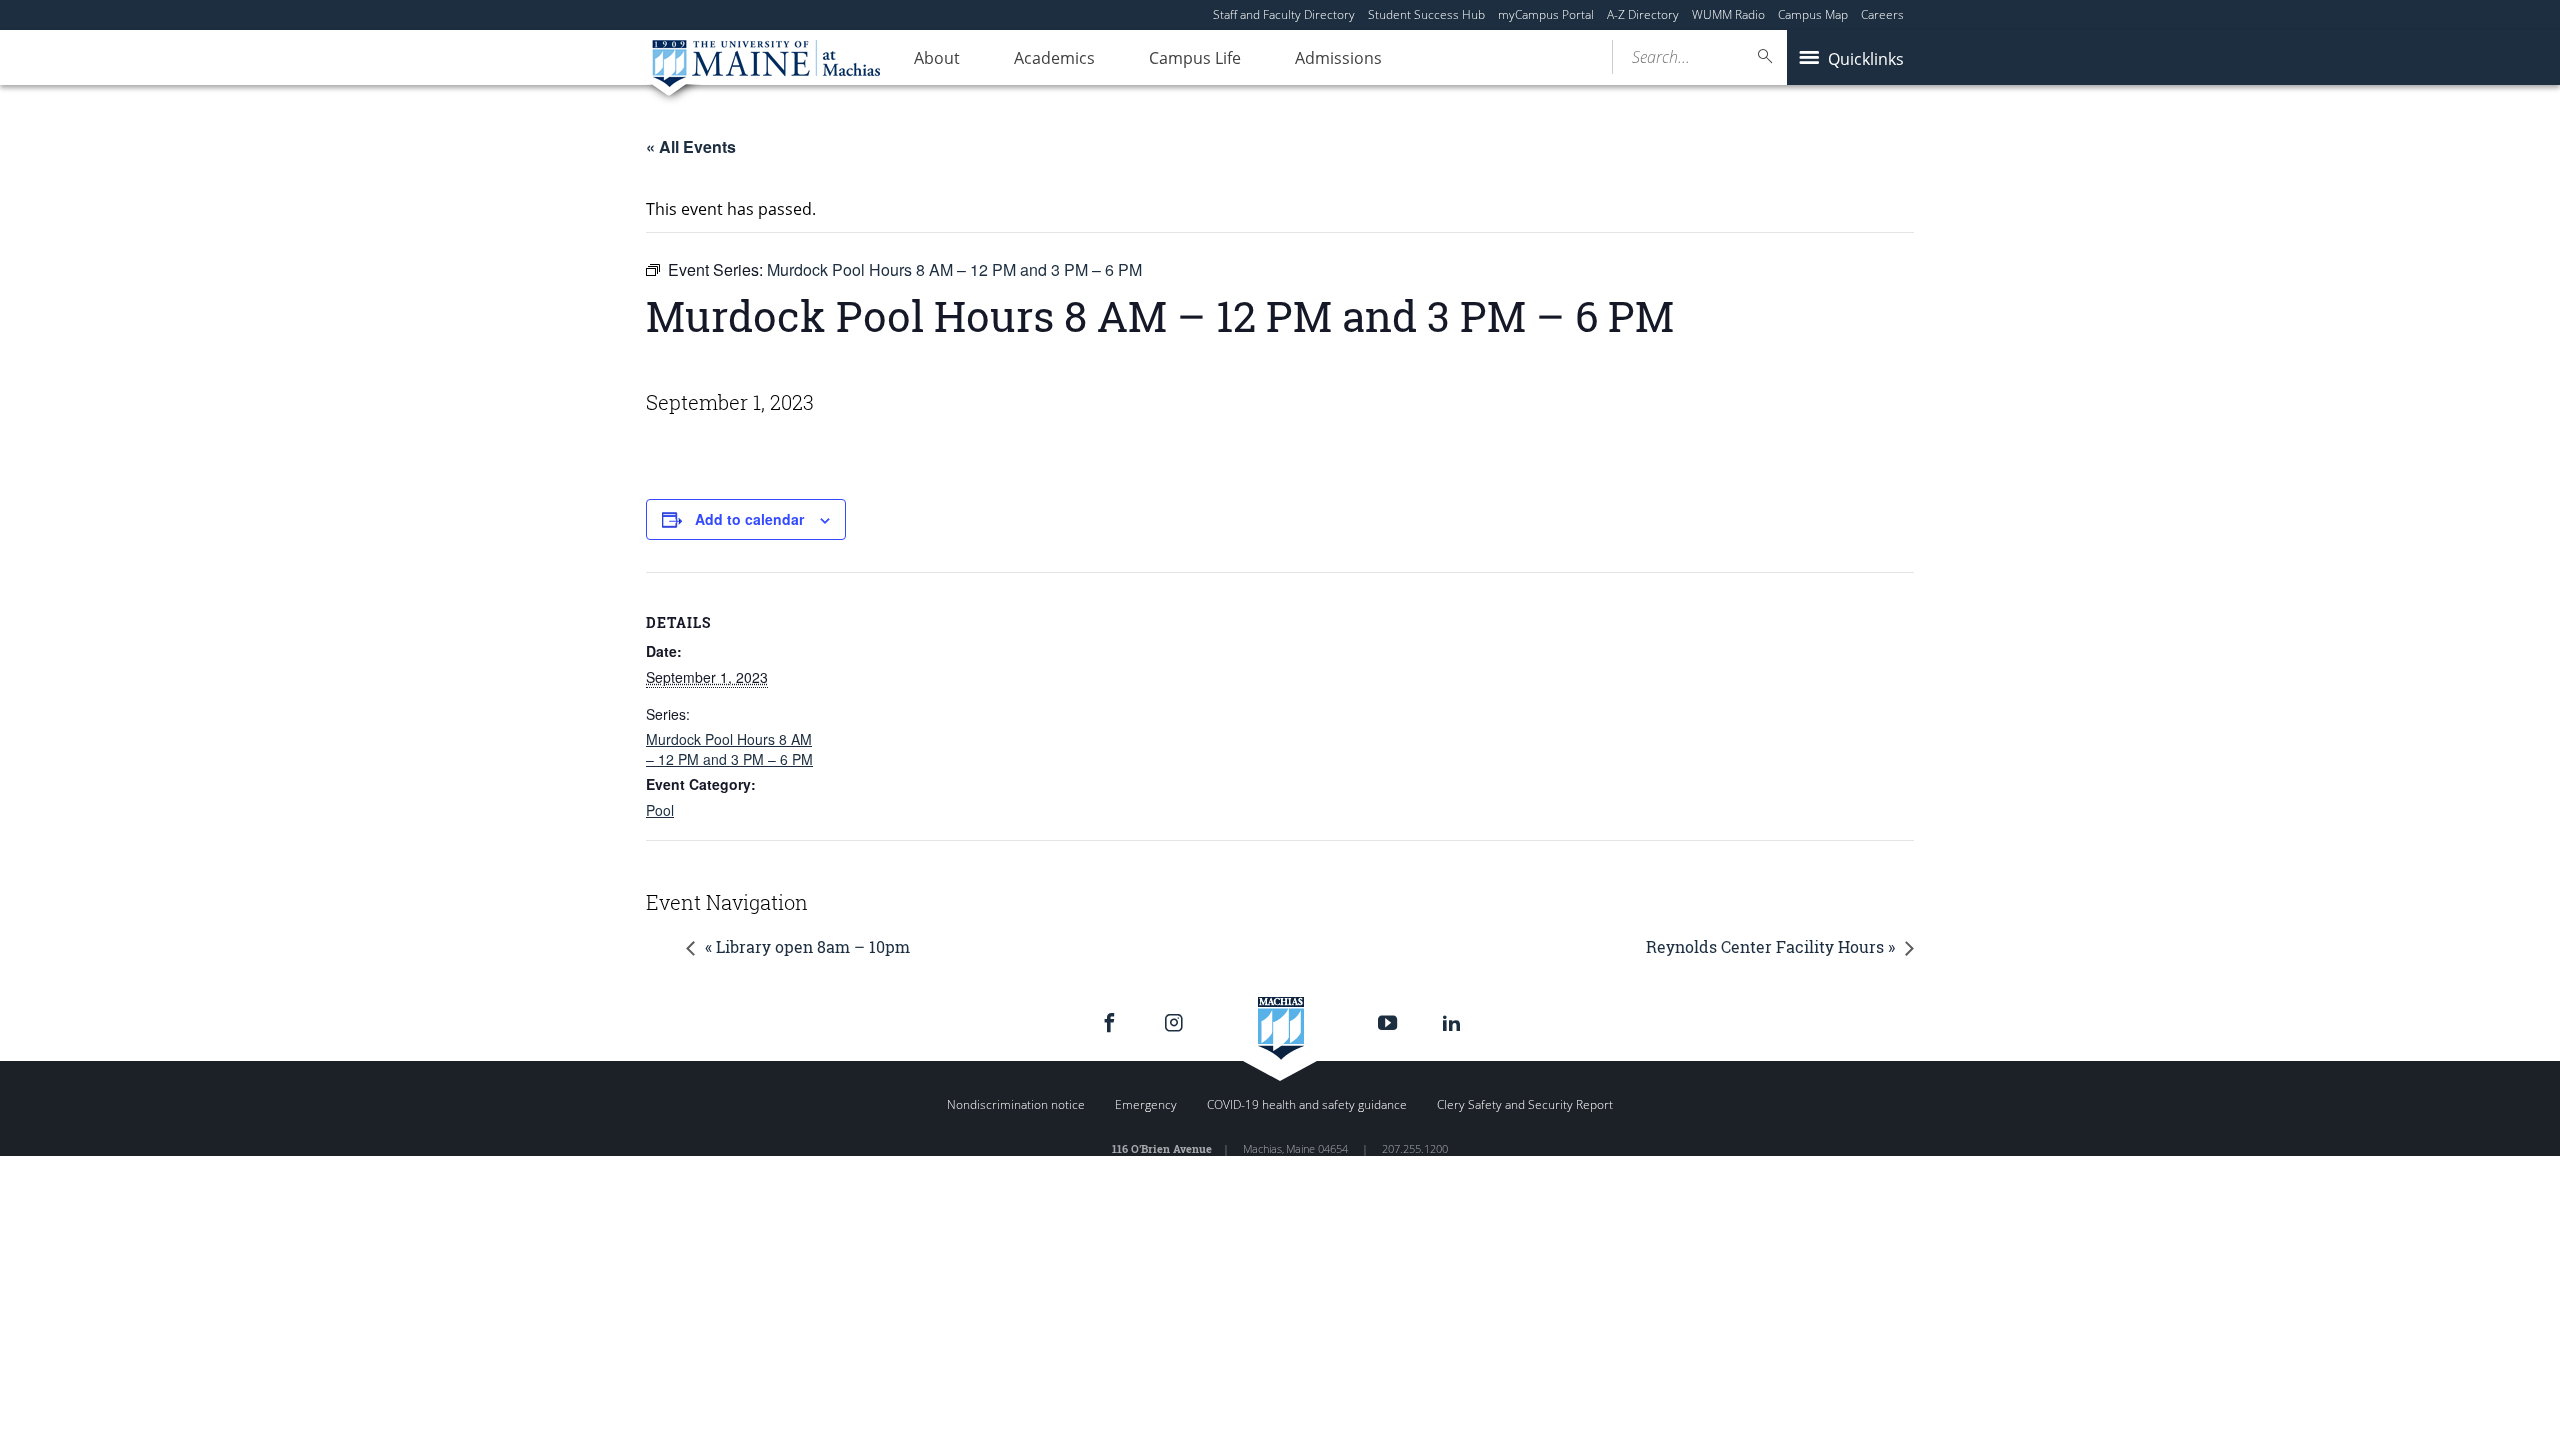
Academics (1054, 58)
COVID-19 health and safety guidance (1307, 1104)
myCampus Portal (1546, 14)
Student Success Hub (1426, 14)
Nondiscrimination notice (1016, 1104)
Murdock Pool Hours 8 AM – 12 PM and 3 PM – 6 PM (729, 749)
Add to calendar (749, 519)
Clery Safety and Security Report (1525, 1104)
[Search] (1766, 56)
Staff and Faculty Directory (1284, 14)
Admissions (1338, 58)
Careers (1882, 14)
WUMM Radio (1728, 14)
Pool (660, 810)
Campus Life (1195, 58)
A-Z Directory (1643, 14)
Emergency (1146, 1104)
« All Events (691, 146)
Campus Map (1813, 14)
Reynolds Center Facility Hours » (1770, 946)
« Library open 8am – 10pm (807, 946)
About (937, 58)
